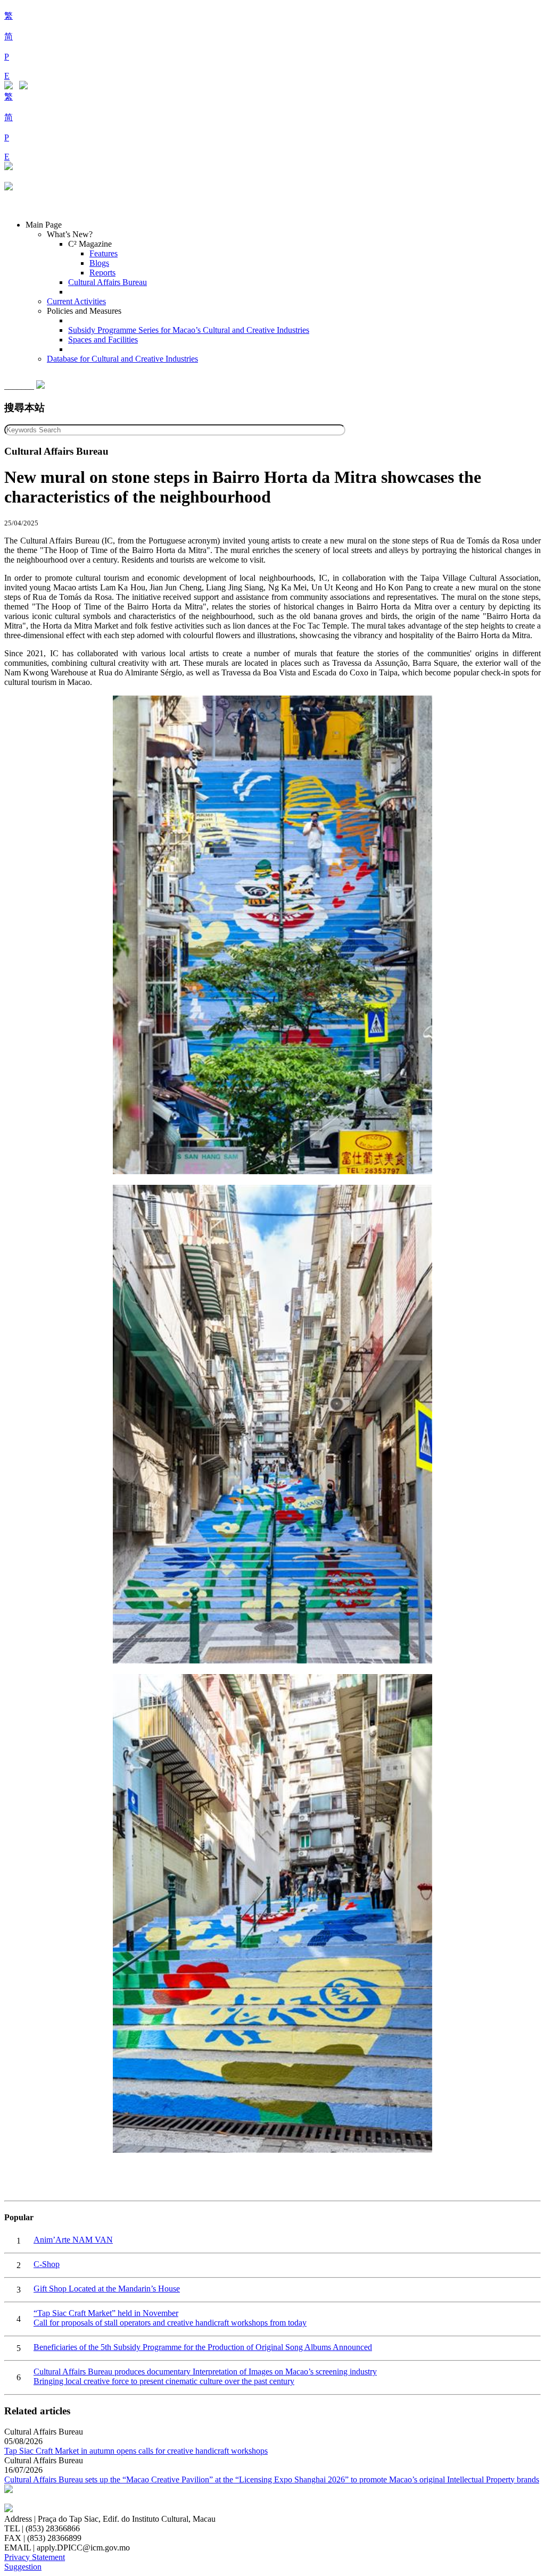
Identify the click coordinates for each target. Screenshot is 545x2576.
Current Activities (76, 301)
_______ (20, 386)
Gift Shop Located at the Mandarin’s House (107, 2289)
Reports (102, 273)
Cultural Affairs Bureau (108, 282)
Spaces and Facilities (103, 340)
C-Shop (47, 2264)
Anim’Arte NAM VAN (73, 2240)
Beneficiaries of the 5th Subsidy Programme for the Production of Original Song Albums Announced (203, 2347)
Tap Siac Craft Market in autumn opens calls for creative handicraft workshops (136, 2451)
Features (104, 253)
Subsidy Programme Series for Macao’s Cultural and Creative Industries (189, 330)
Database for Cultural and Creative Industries (122, 359)
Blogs (99, 263)
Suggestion (23, 2567)
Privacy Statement (35, 2557)
